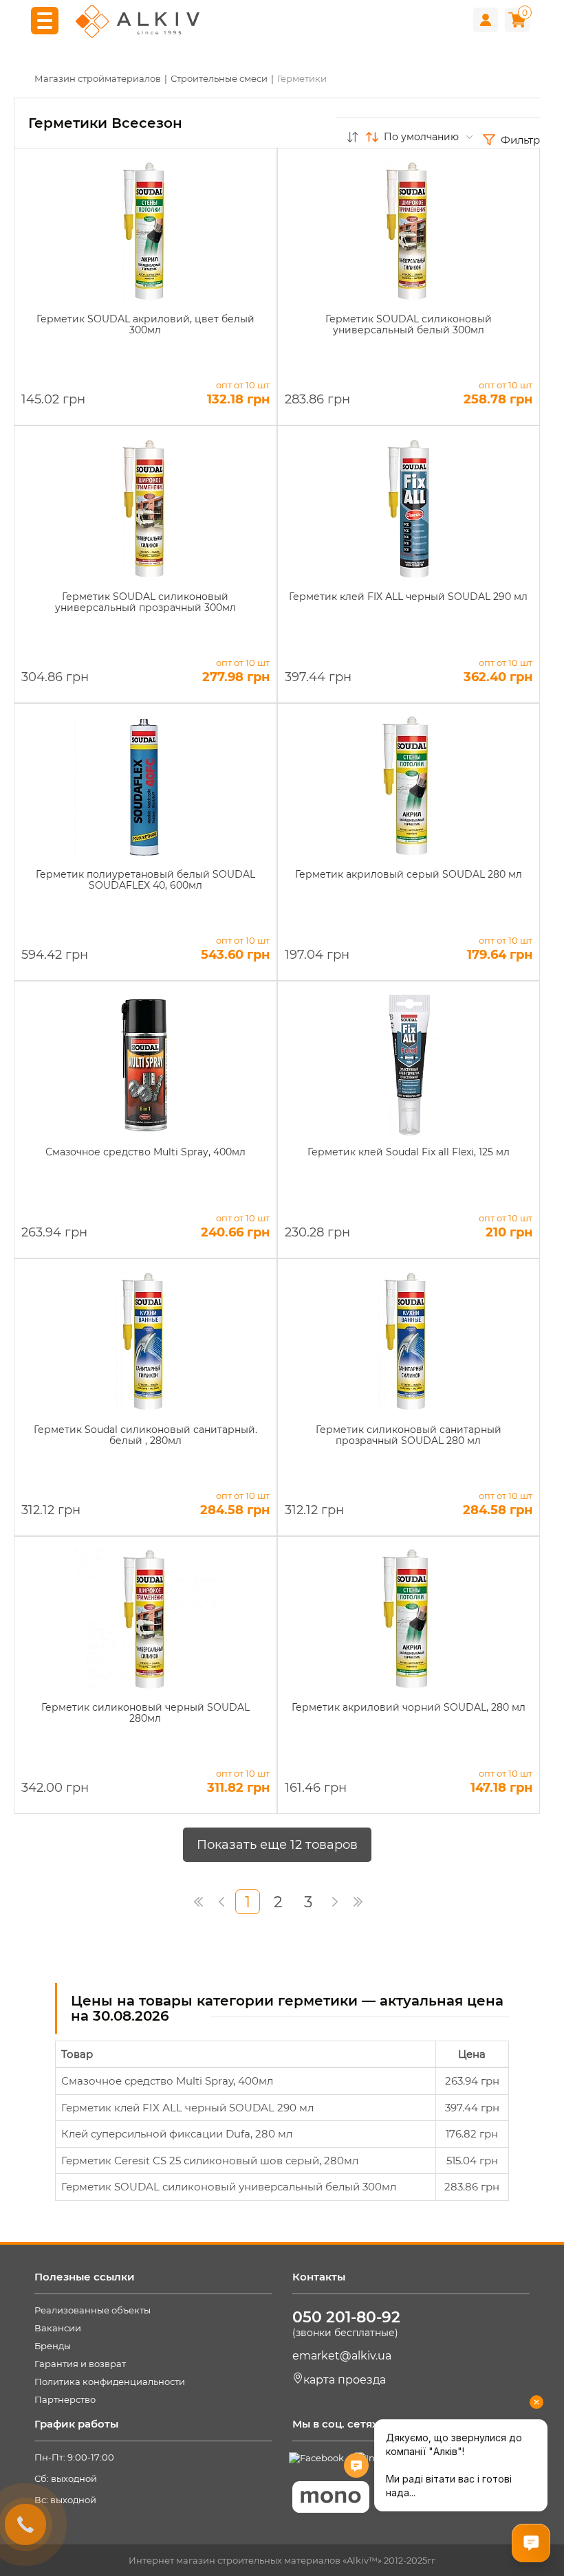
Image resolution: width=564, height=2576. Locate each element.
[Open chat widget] (531, 2543)
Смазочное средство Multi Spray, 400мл (167, 2081)
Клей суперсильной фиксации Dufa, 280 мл (177, 2134)
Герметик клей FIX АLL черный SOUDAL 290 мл (187, 2108)
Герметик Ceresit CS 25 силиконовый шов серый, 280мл (210, 2161)
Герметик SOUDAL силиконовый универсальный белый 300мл (229, 2187)
